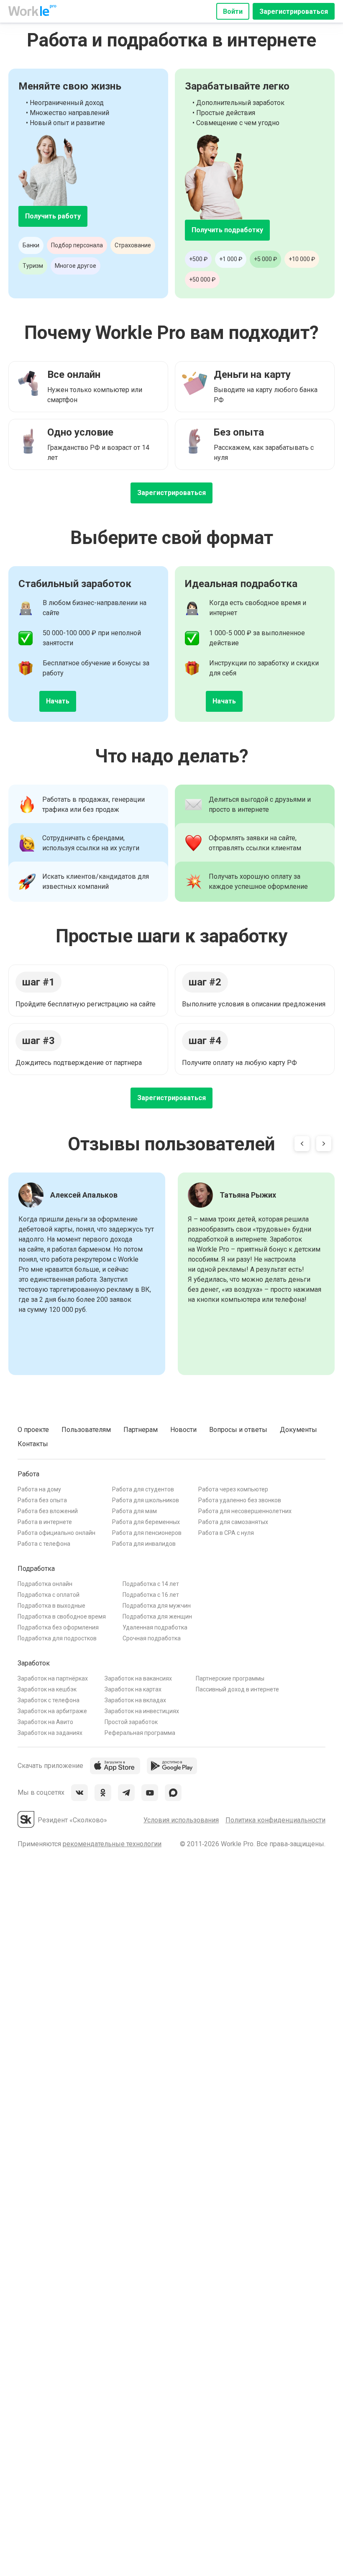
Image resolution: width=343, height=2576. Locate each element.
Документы (298, 1430)
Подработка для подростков (57, 1638)
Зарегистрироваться (294, 12)
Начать (58, 701)
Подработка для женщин (157, 1616)
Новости (183, 1430)
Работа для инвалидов (144, 1544)
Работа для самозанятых (233, 1522)
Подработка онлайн (45, 1584)
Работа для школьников (146, 1500)
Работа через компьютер (233, 1489)
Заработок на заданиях (50, 1733)
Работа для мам (134, 1511)
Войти (233, 12)
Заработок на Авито (45, 1722)
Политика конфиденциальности (275, 1820)
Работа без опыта (42, 1500)
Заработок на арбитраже (52, 1711)
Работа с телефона (44, 1544)
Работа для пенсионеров (147, 1533)
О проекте (33, 1430)
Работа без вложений (48, 1511)
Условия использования (181, 1820)
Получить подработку (227, 230)
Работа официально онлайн (56, 1533)
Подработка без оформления (58, 1627)
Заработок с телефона (49, 1700)
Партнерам (141, 1430)
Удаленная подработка (155, 1627)
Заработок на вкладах (135, 1700)
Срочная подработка (152, 1638)
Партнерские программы (230, 1678)
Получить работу (53, 216)
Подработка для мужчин (157, 1606)
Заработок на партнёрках (53, 1678)
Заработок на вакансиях (138, 1678)
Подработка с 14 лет (151, 1584)
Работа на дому (39, 1489)
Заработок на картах (133, 1689)
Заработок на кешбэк (47, 1689)
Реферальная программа (140, 1733)
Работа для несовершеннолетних (245, 1511)
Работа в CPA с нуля (226, 1533)
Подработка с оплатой (49, 1595)
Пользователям (86, 1430)
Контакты (33, 1444)
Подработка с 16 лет (151, 1595)
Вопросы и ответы (238, 1430)
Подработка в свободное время (62, 1616)
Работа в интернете (45, 1522)
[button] (302, 1145)
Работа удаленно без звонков (240, 1500)
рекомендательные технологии (112, 1844)
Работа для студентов (143, 1489)
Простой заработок (131, 1722)
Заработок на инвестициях (142, 1711)
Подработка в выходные (51, 1606)
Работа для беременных (146, 1522)
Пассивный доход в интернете (237, 1689)
